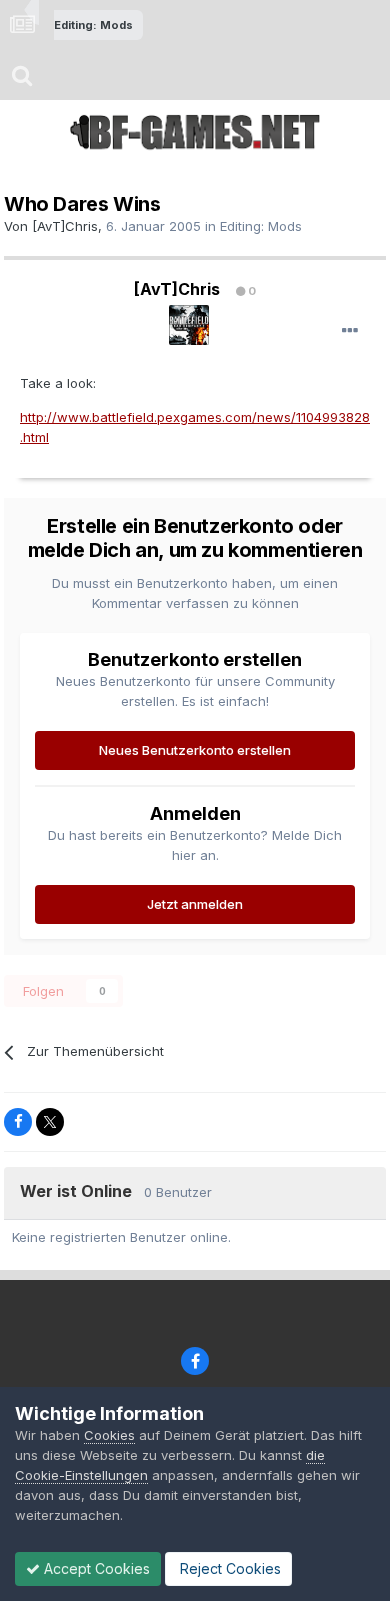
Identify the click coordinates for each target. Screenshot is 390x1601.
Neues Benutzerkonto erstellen (195, 750)
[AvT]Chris (65, 226)
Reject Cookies (228, 1568)
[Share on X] (50, 1122)
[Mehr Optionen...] (350, 331)
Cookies (109, 1435)
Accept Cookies (95, 1568)
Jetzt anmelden (195, 904)
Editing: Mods (261, 226)
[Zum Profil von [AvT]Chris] (189, 325)
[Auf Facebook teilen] (18, 1122)
